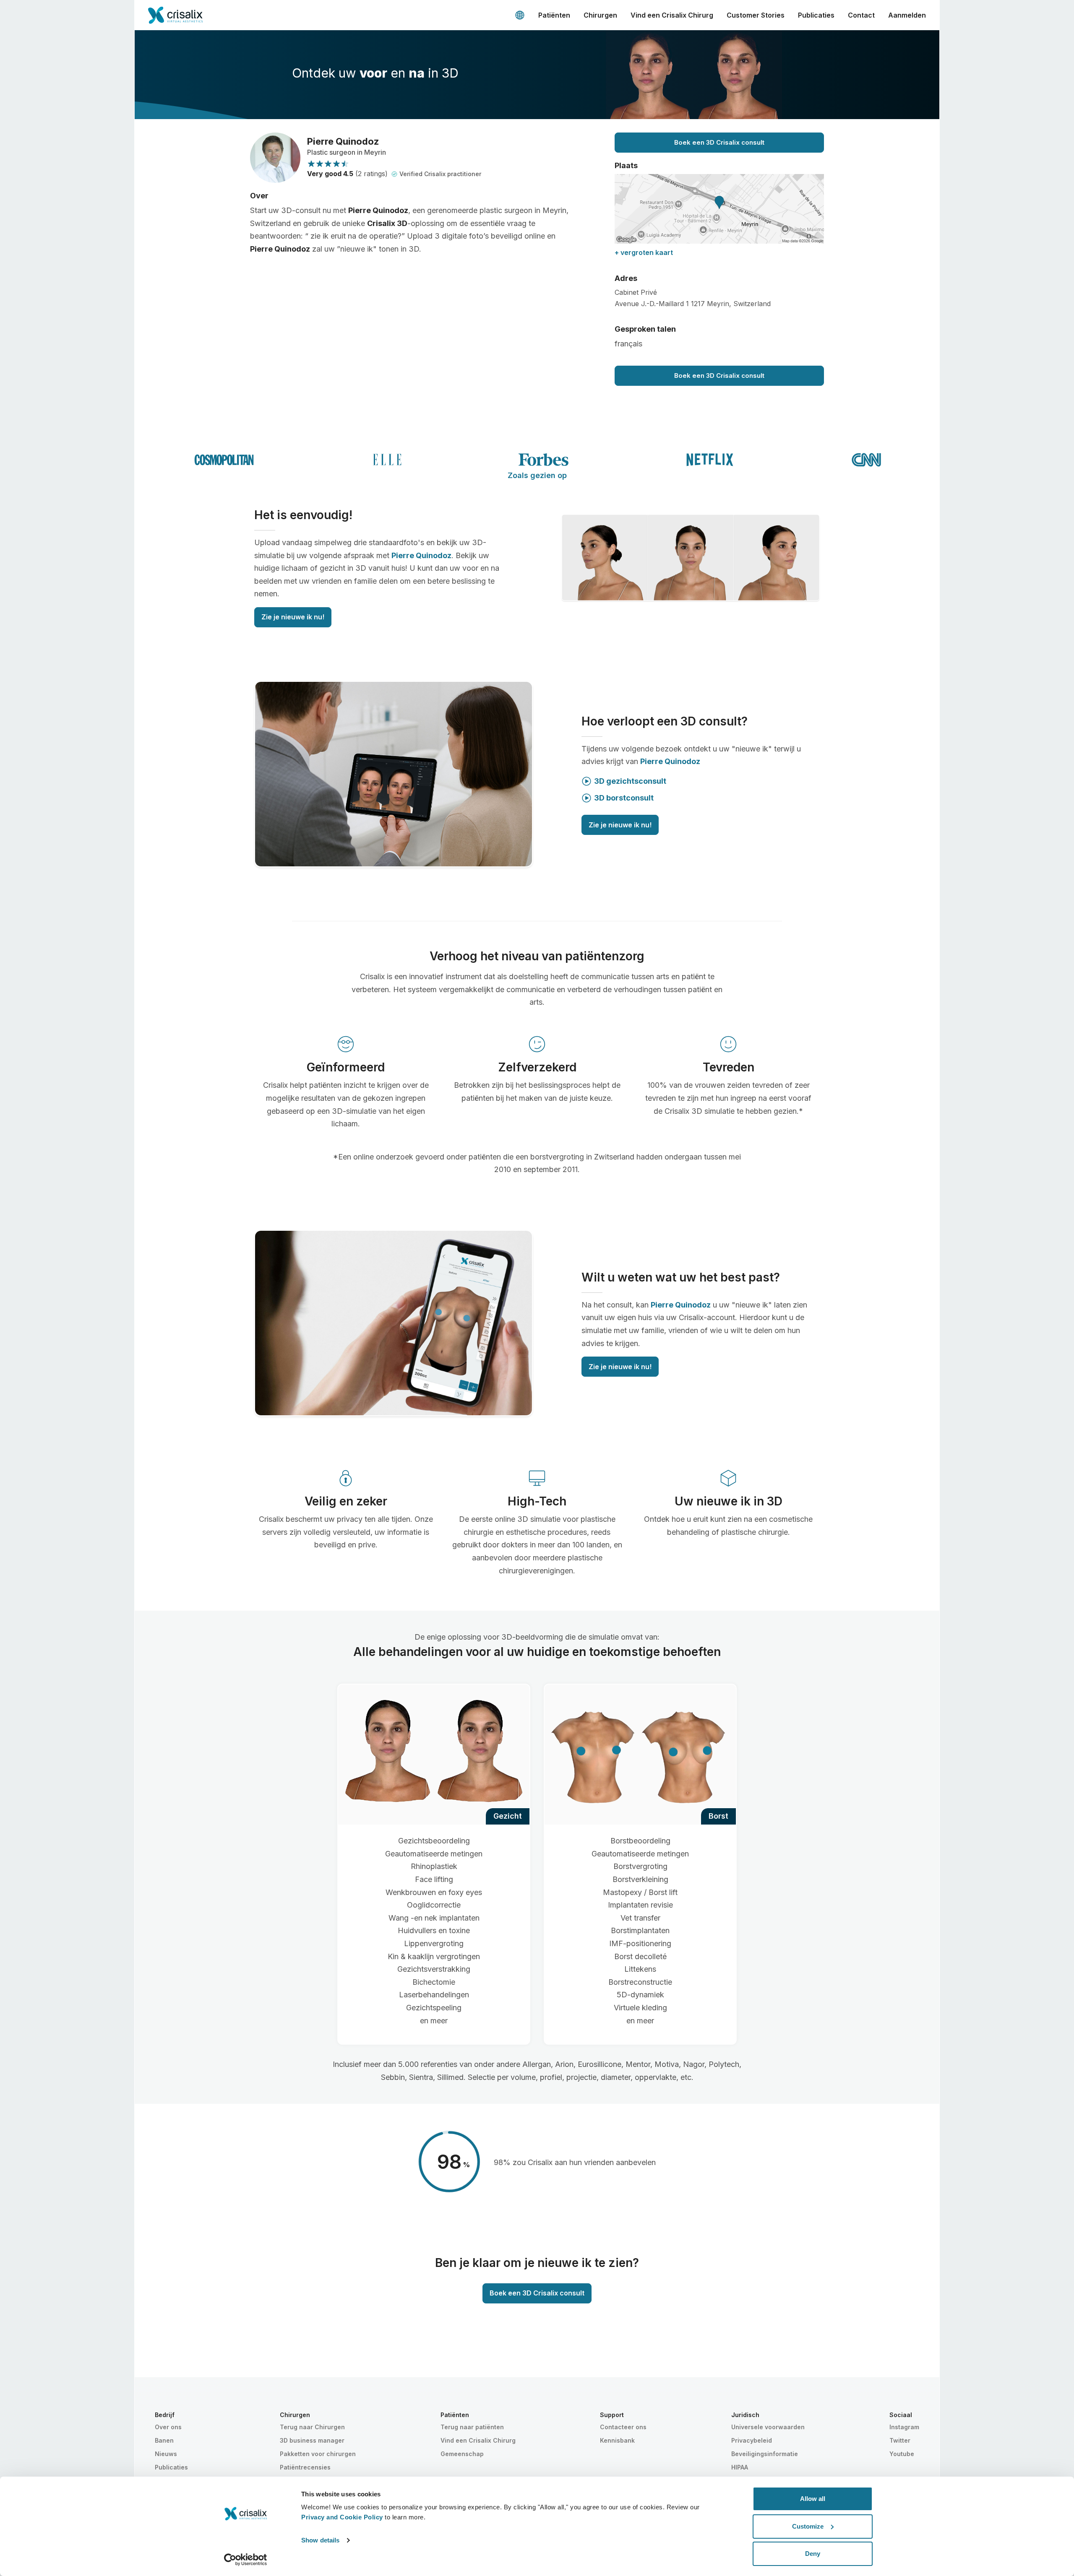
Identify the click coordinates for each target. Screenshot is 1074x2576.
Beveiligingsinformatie (765, 2454)
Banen (164, 2440)
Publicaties (816, 15)
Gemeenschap (462, 2454)
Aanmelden (907, 15)
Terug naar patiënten (472, 2427)
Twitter (900, 2440)
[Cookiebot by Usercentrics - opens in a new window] (246, 2560)
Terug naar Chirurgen (312, 2427)
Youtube (902, 2454)
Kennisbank (617, 2440)
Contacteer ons (623, 2427)
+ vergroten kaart (644, 252)
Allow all (813, 2499)
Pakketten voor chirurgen (318, 2454)
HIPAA (740, 2467)
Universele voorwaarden (768, 2427)
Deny (813, 2554)
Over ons (168, 2427)
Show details (320, 2540)
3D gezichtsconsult (630, 781)
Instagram (904, 2427)
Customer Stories (756, 15)
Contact (861, 15)
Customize (808, 2526)
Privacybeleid (752, 2440)
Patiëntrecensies (305, 2467)
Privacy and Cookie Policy (342, 2517)
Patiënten (554, 15)
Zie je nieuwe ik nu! (293, 617)
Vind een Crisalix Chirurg (672, 15)
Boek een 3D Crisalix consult (719, 142)
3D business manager (312, 2440)
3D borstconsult (624, 798)
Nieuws (166, 2454)
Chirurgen (600, 15)
